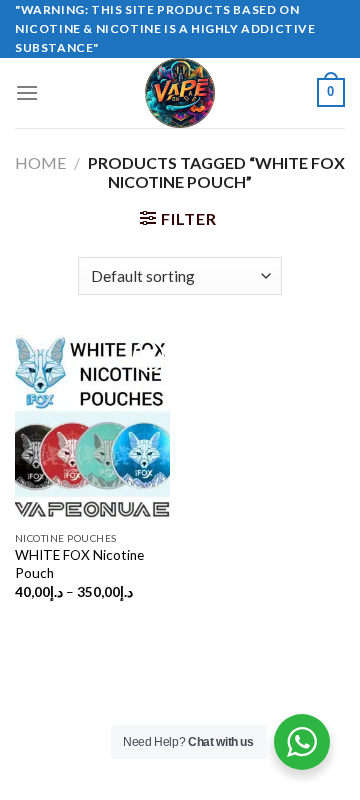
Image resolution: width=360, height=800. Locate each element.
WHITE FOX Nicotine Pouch (79, 564)
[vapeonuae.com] (180, 93)
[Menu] (27, 92)
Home (40, 162)
